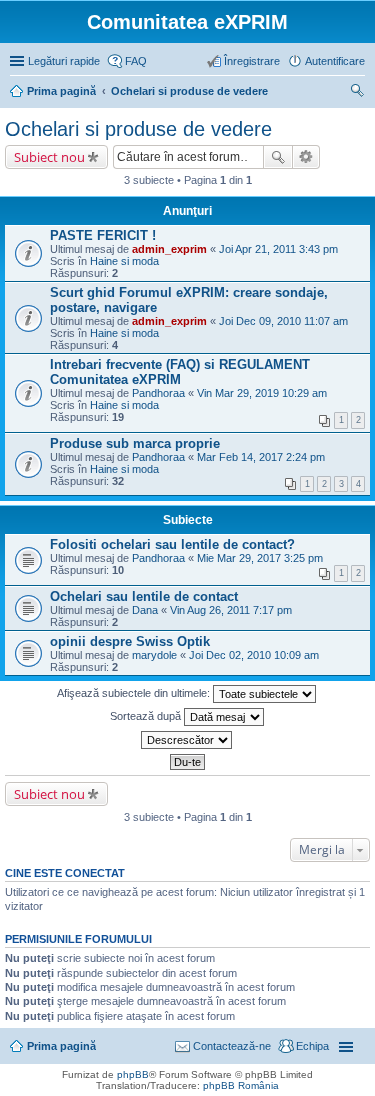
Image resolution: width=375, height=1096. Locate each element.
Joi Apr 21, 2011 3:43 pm (278, 249)
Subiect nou (49, 157)
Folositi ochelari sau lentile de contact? (172, 544)
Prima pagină (61, 1046)
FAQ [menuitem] (136, 61)
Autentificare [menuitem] (335, 61)
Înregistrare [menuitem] (252, 61)
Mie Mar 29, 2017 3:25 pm (260, 558)
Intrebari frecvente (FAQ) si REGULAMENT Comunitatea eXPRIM (180, 372)
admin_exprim (169, 249)
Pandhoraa (158, 393)
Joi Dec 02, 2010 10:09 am (254, 655)
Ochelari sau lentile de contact (144, 596)
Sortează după (147, 716)
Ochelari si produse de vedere (138, 129)
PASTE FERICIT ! (103, 235)
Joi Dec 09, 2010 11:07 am (283, 321)
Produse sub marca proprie (135, 443)
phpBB (133, 1074)
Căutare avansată (306, 157)
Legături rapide (64, 61)
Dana (145, 610)
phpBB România (241, 1085)
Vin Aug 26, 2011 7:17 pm (231, 610)
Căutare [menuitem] (357, 93)
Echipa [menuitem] (312, 1046)
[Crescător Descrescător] (187, 740)
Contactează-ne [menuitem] (232, 1046)
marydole (154, 655)
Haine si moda (124, 261)
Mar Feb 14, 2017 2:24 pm (261, 457)
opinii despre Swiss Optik (130, 641)
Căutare (278, 157)
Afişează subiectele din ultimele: (135, 693)
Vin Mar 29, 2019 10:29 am (262, 393)
